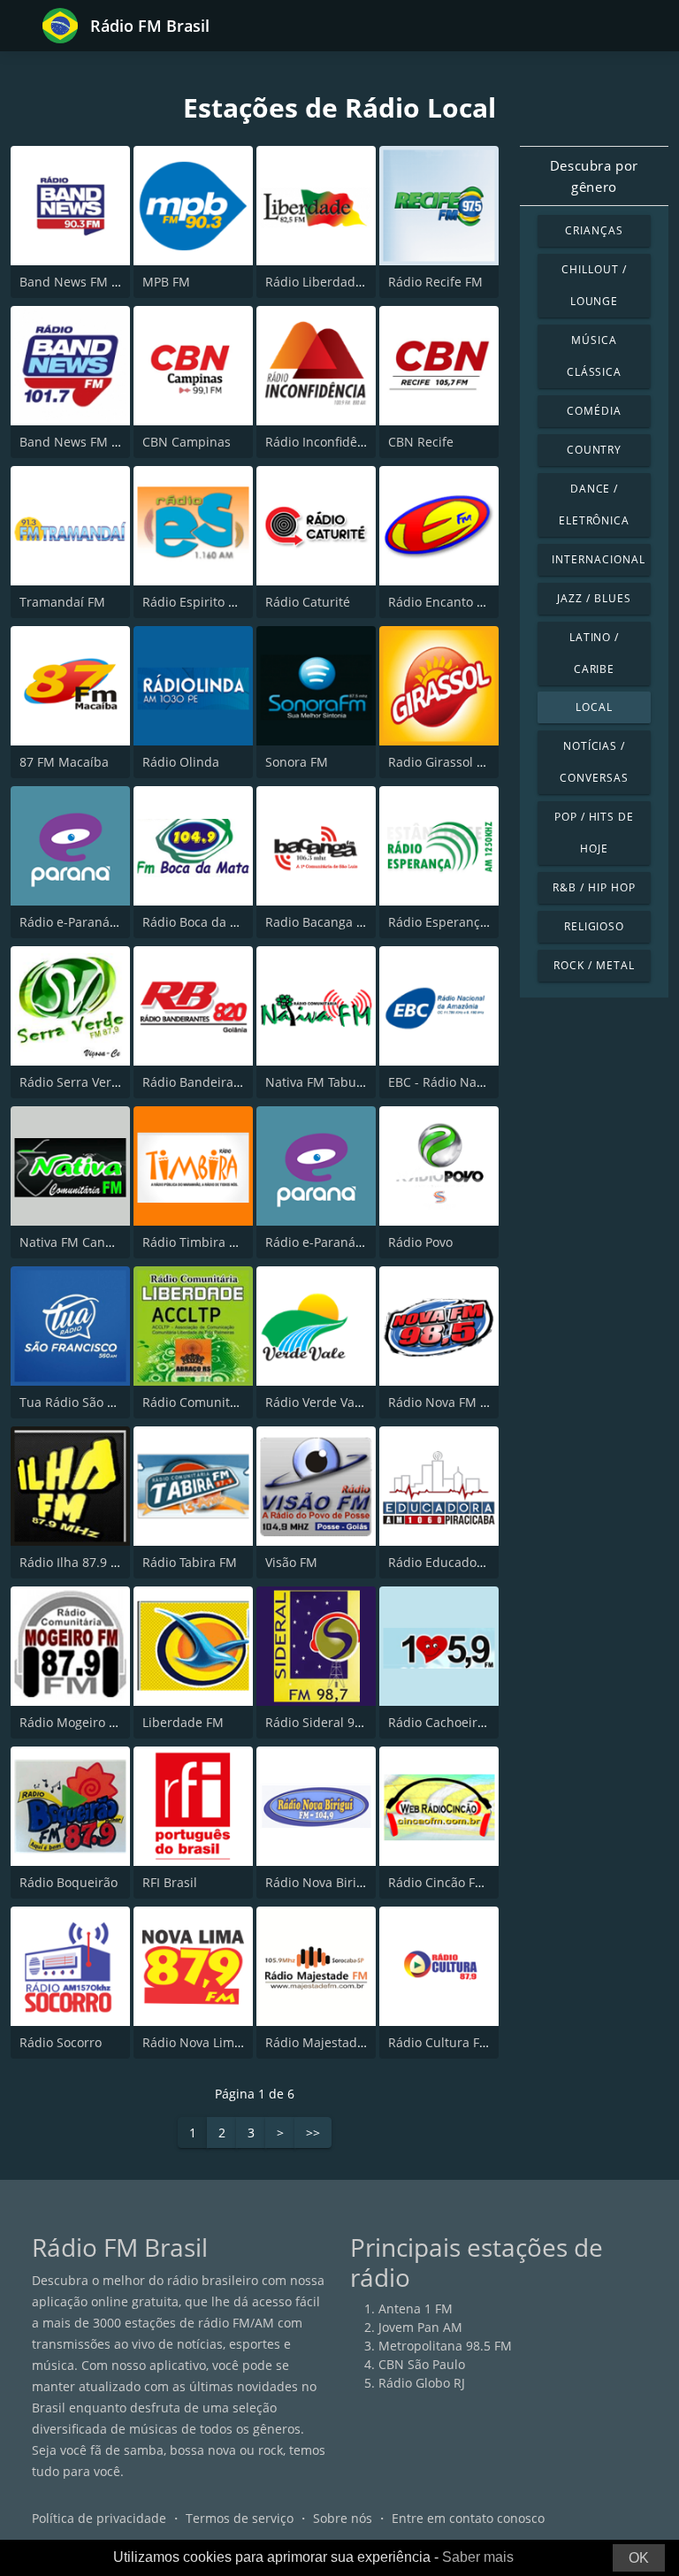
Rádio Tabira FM (190, 1562)
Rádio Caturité (308, 602)
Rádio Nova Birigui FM (331, 1882)
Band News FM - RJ (75, 282)
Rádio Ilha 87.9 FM (74, 1562)
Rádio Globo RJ (422, 2383)
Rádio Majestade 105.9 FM (343, 2042)
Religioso (595, 926)
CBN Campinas (187, 442)
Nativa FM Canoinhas (82, 1242)
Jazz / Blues (594, 598)
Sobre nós (343, 2518)
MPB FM (166, 282)
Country (595, 450)
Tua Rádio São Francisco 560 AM (115, 1402)
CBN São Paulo (422, 2364)
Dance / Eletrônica (595, 504)
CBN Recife (421, 442)
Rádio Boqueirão (69, 1882)
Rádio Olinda (181, 762)
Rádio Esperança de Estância (473, 922)
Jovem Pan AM (420, 2327)
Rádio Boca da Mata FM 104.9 (229, 922)
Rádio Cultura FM (439, 2042)
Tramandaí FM (62, 602)
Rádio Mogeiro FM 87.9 (87, 1722)
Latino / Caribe (595, 653)
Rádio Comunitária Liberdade (229, 1402)
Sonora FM (297, 762)
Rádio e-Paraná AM (322, 1242)
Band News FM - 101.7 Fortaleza (114, 442)
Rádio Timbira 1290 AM (211, 1242)
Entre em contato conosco (468, 2518)
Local (594, 707)
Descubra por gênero (594, 176)
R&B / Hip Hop (594, 887)
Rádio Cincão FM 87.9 (451, 1882)
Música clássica (595, 356)
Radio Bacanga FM (320, 922)
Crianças (594, 230)
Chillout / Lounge (594, 285)
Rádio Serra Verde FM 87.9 (98, 1082)
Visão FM (291, 1562)
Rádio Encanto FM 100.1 (459, 602)
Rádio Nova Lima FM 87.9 (217, 2042)
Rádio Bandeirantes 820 (213, 1082)
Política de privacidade (99, 2518)
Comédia (594, 411)
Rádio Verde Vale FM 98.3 (340, 1402)
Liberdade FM (183, 1722)
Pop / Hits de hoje (594, 833)
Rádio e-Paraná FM (75, 922)
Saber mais (478, 2557)
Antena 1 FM (416, 2308)
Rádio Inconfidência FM (334, 442)
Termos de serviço (240, 2518)
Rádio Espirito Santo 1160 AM (229, 602)
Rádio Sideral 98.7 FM (329, 1722)
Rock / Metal (594, 965)
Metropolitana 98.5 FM (445, 2346)
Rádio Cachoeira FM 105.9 (465, 1722)
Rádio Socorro (61, 2042)
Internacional (598, 559)
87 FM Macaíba (64, 762)
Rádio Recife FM (435, 282)
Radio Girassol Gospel (453, 762)
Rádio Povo (420, 1242)
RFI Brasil (170, 1882)
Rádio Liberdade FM (324, 282)
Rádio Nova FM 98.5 (446, 1402)
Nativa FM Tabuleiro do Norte (352, 1082)
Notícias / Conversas (594, 762)
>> (313, 2133)
